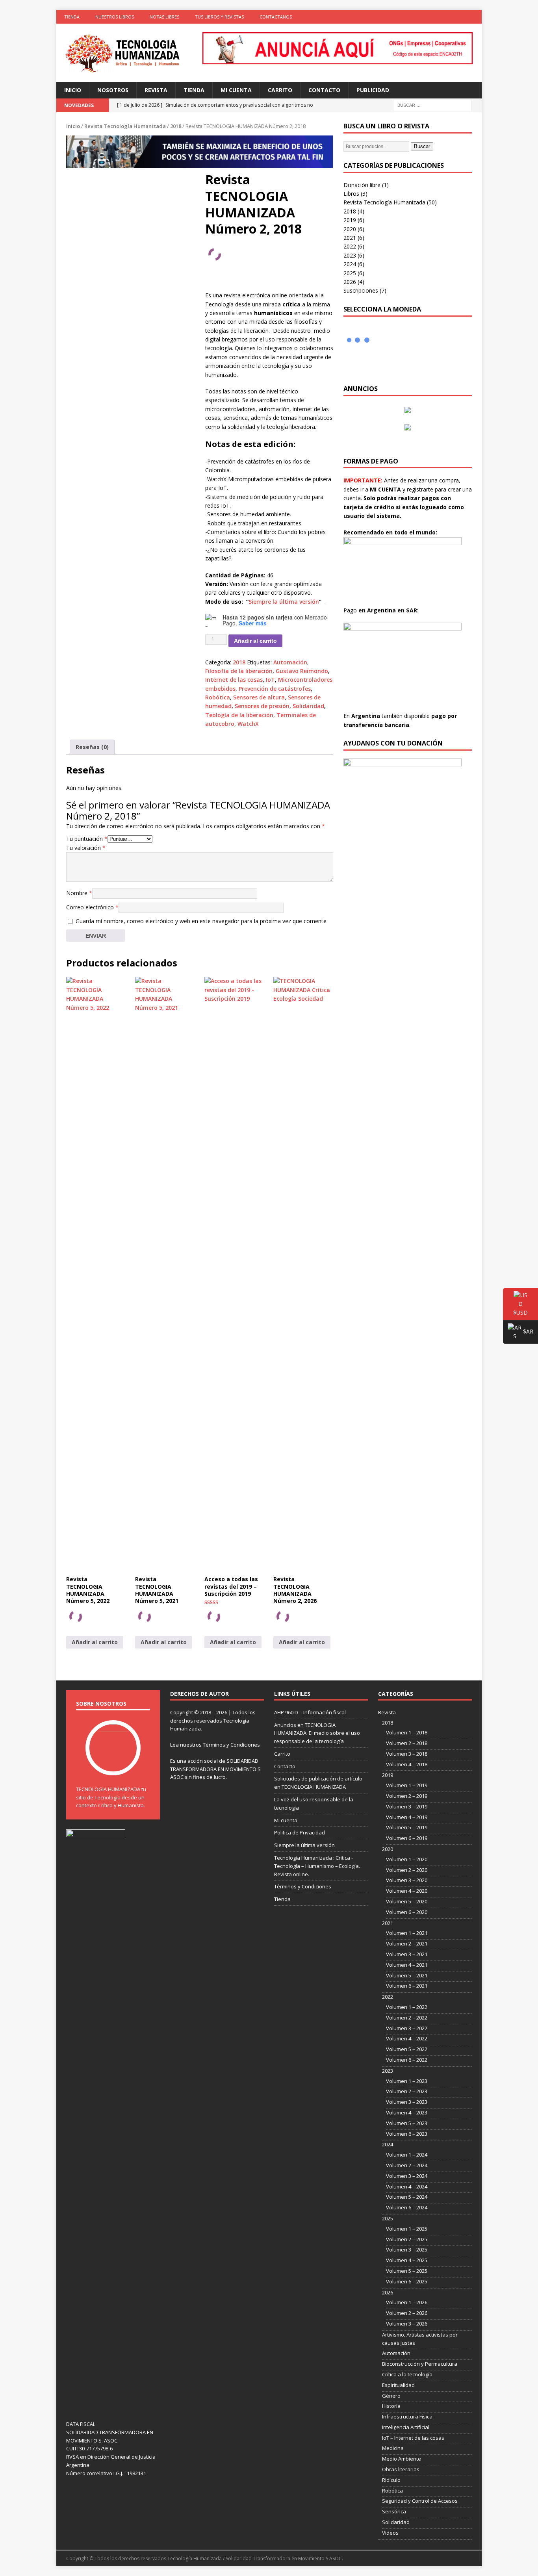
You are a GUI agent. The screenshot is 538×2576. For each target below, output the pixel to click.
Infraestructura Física (407, 2417)
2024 (350, 264)
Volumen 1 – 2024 (407, 2155)
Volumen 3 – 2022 (407, 2028)
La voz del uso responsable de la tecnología (314, 1804)
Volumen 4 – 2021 (407, 1965)
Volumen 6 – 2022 (407, 2060)
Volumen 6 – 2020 (407, 1912)
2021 (350, 238)
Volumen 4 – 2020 (407, 1891)
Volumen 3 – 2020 (407, 1880)
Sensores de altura (259, 697)
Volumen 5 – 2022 (407, 2049)
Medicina (393, 2448)
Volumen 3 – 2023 (407, 2102)
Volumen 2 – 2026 (407, 2313)
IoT (270, 680)
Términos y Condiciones (231, 1745)
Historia (391, 2406)
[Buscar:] (432, 105)
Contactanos (276, 17)
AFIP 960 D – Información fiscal (310, 1712)
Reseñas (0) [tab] (92, 747)
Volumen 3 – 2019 (407, 1806)
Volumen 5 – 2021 (407, 1975)
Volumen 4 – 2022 (407, 2038)
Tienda (72, 17)
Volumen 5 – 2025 (407, 2271)
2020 (350, 229)
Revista (156, 90)
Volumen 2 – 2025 (407, 2239)
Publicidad (373, 90)
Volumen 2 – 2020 (407, 1870)
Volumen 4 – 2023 (407, 2112)
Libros (351, 194)
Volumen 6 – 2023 (407, 2134)
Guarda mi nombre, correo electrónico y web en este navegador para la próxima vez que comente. (202, 921)
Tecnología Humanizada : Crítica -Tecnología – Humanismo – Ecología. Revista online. (317, 1866)
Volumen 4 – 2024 (407, 2187)
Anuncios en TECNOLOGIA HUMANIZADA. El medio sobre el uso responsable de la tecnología (317, 1733)
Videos (390, 2533)
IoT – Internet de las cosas (413, 2438)
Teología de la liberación (239, 715)
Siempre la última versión (284, 602)
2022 (350, 246)
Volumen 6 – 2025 (407, 2281)
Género (391, 2396)
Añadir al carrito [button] (95, 1642)
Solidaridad (308, 706)
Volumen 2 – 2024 (407, 2165)
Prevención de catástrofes (275, 689)
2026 (350, 282)
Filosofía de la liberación (239, 671)
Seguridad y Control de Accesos (420, 2501)
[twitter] (444, 17)
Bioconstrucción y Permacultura (420, 2364)
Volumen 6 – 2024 (407, 2207)
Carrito (280, 90)
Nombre (79, 893)
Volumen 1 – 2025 (407, 2229)
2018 (176, 126)
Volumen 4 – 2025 (407, 2260)
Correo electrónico (92, 907)
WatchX (248, 724)
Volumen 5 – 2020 (407, 1901)
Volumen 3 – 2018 (407, 1754)
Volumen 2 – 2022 (407, 2018)
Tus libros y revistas (219, 17)
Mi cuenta (236, 90)
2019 (350, 220)
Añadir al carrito (255, 641)
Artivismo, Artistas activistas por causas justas (420, 2339)
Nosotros (113, 90)
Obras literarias (401, 2469)
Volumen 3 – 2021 (407, 1954)
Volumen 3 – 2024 (407, 2176)
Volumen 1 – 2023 (407, 2081)
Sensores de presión (262, 706)
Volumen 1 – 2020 (407, 1859)
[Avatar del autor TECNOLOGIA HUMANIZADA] (113, 1767)
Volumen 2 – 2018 (407, 1743)
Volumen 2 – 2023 (407, 2091)
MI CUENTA (385, 489)
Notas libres (164, 17)
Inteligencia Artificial (406, 2427)
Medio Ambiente (402, 2459)
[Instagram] (475, 17)
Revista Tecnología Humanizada (125, 126)
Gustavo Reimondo (302, 671)
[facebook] (429, 17)
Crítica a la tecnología (407, 2374)
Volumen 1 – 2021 (407, 1933)
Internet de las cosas (234, 680)
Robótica (218, 697)
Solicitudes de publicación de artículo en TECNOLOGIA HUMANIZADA (318, 1783)
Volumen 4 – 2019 (407, 1817)
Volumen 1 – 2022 (407, 2007)
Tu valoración (86, 848)
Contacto (324, 90)
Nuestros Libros (115, 17)
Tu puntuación (87, 839)
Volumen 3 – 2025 (407, 2250)
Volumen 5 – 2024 (407, 2197)
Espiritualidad (398, 2385)
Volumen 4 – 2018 (407, 1764)
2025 (350, 273)
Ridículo (391, 2480)
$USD (515, 1312)
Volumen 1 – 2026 (407, 2302)
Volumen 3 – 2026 (407, 2324)
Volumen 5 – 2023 (407, 2123)
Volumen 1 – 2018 (407, 1732)
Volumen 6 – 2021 (407, 1986)
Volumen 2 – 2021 (407, 1944)
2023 (350, 255)
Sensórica (394, 2511)
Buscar (422, 146)
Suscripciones (361, 290)
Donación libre (362, 185)
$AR (518, 1333)
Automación (290, 662)
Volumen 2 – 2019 (407, 1796)
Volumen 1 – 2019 (407, 1785)
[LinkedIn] (459, 17)
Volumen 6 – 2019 (407, 1838)
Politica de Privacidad (300, 1832)
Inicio (73, 90)
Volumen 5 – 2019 (407, 1827)
